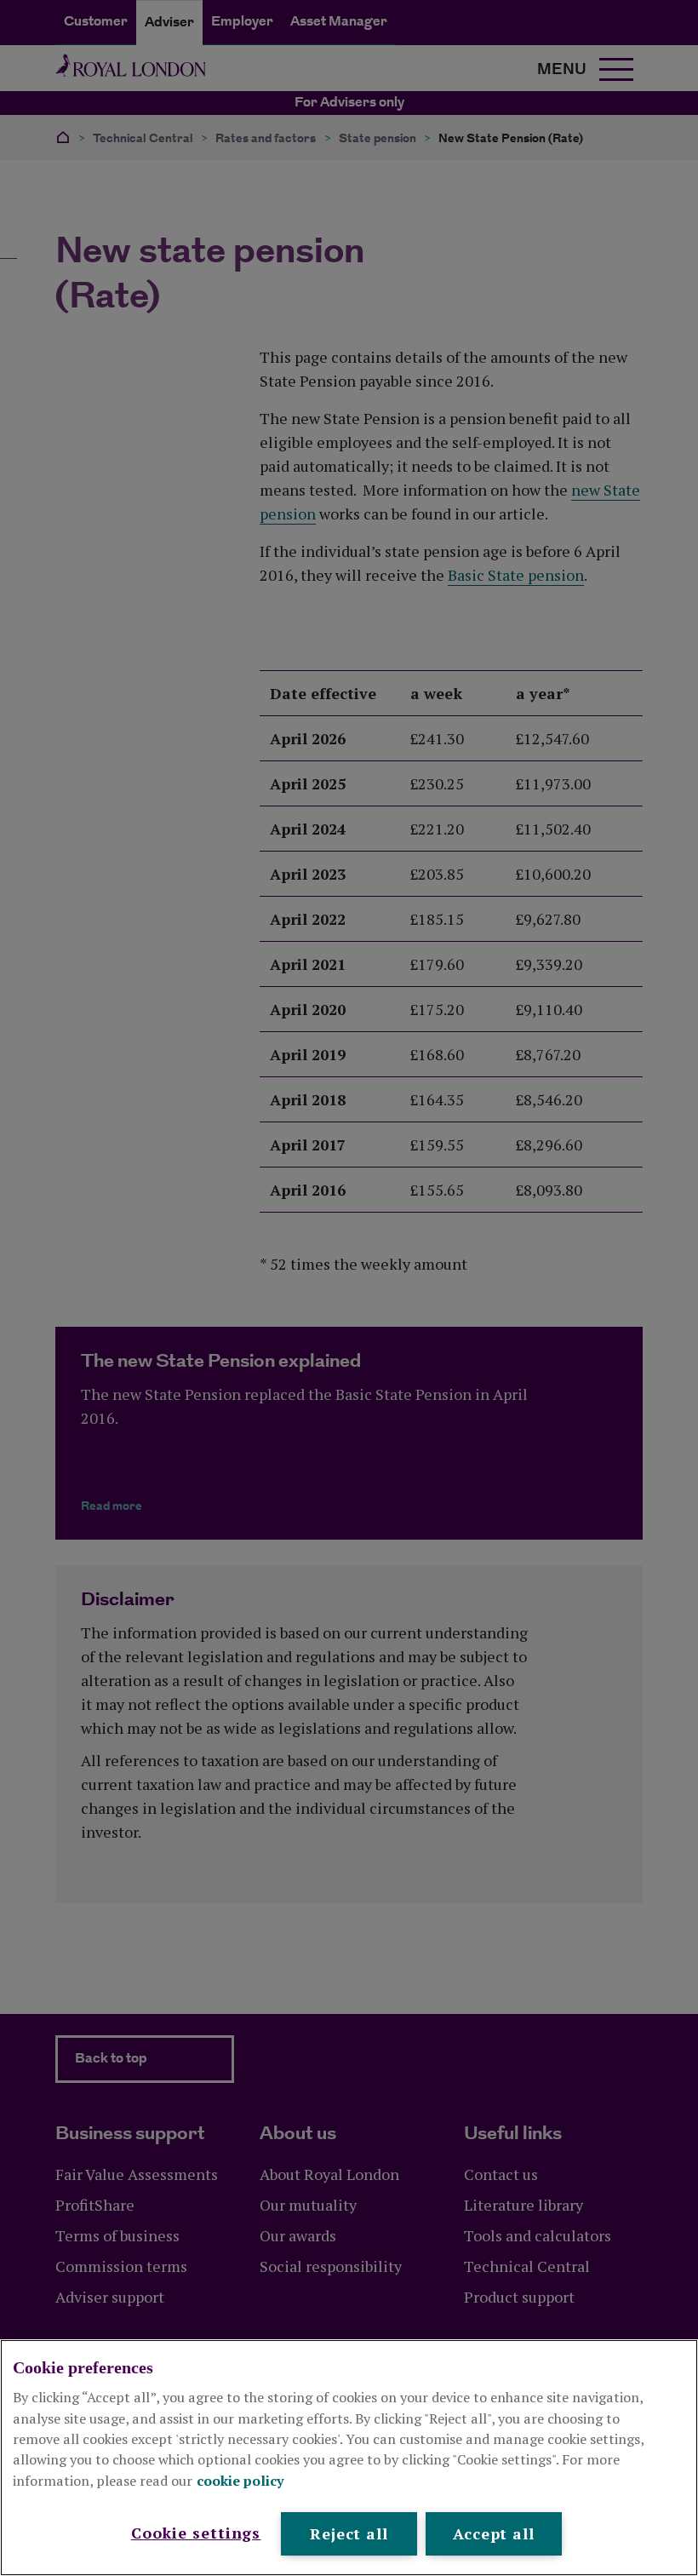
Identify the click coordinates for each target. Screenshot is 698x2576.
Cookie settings (196, 2533)
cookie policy (240, 2481)
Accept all (494, 2533)
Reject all (349, 2533)
